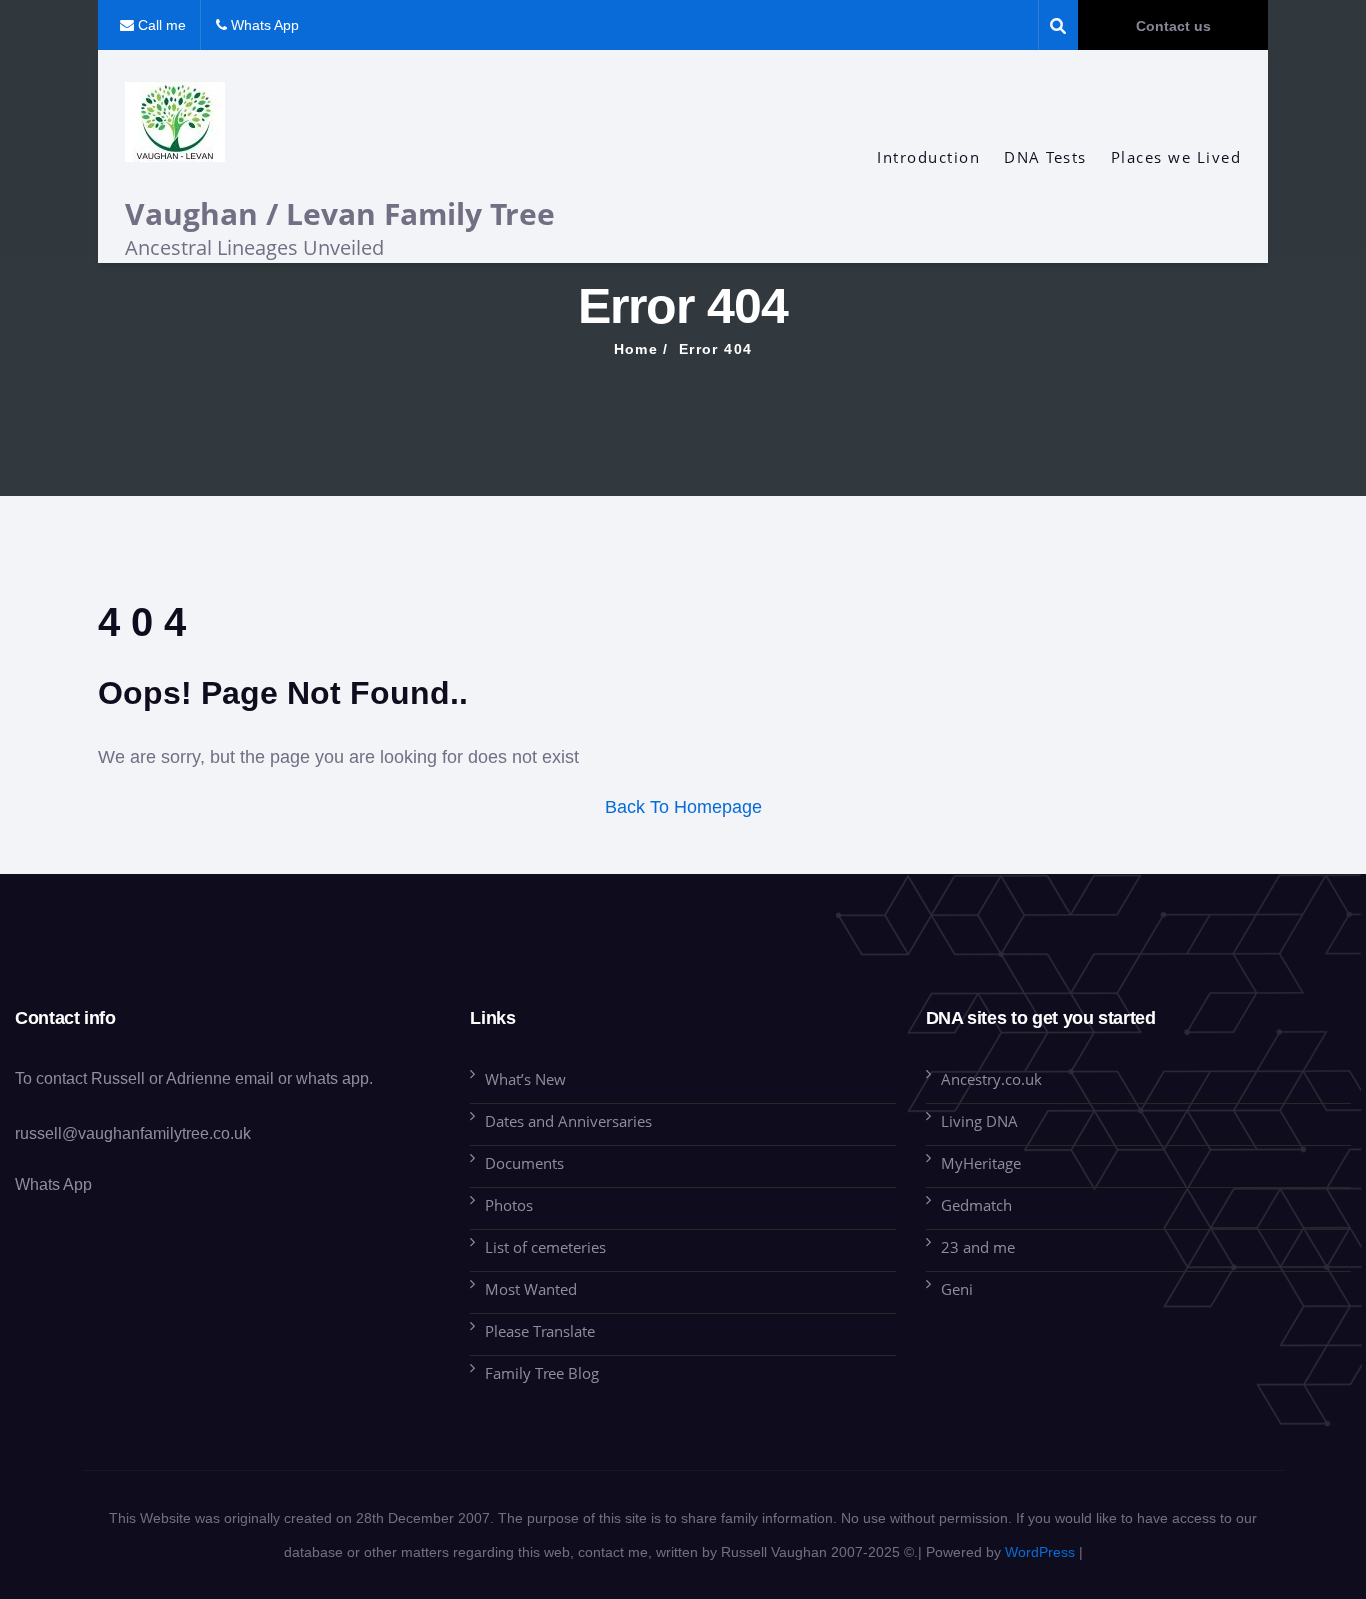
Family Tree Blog (542, 1373)
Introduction (928, 157)
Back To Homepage (683, 807)
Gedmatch (976, 1205)
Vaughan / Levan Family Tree (340, 213)
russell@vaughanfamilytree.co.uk (133, 1133)
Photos (509, 1205)
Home (636, 349)
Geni (957, 1289)
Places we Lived (1176, 157)
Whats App (53, 1184)
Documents (524, 1163)
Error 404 (716, 349)
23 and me (978, 1247)
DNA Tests (1045, 157)
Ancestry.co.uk (991, 1079)
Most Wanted (531, 1289)
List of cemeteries (545, 1247)
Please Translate (540, 1331)
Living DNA (979, 1121)
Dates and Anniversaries (568, 1121)
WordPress (1040, 1552)
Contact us (1173, 26)
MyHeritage (981, 1163)
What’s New (525, 1079)
